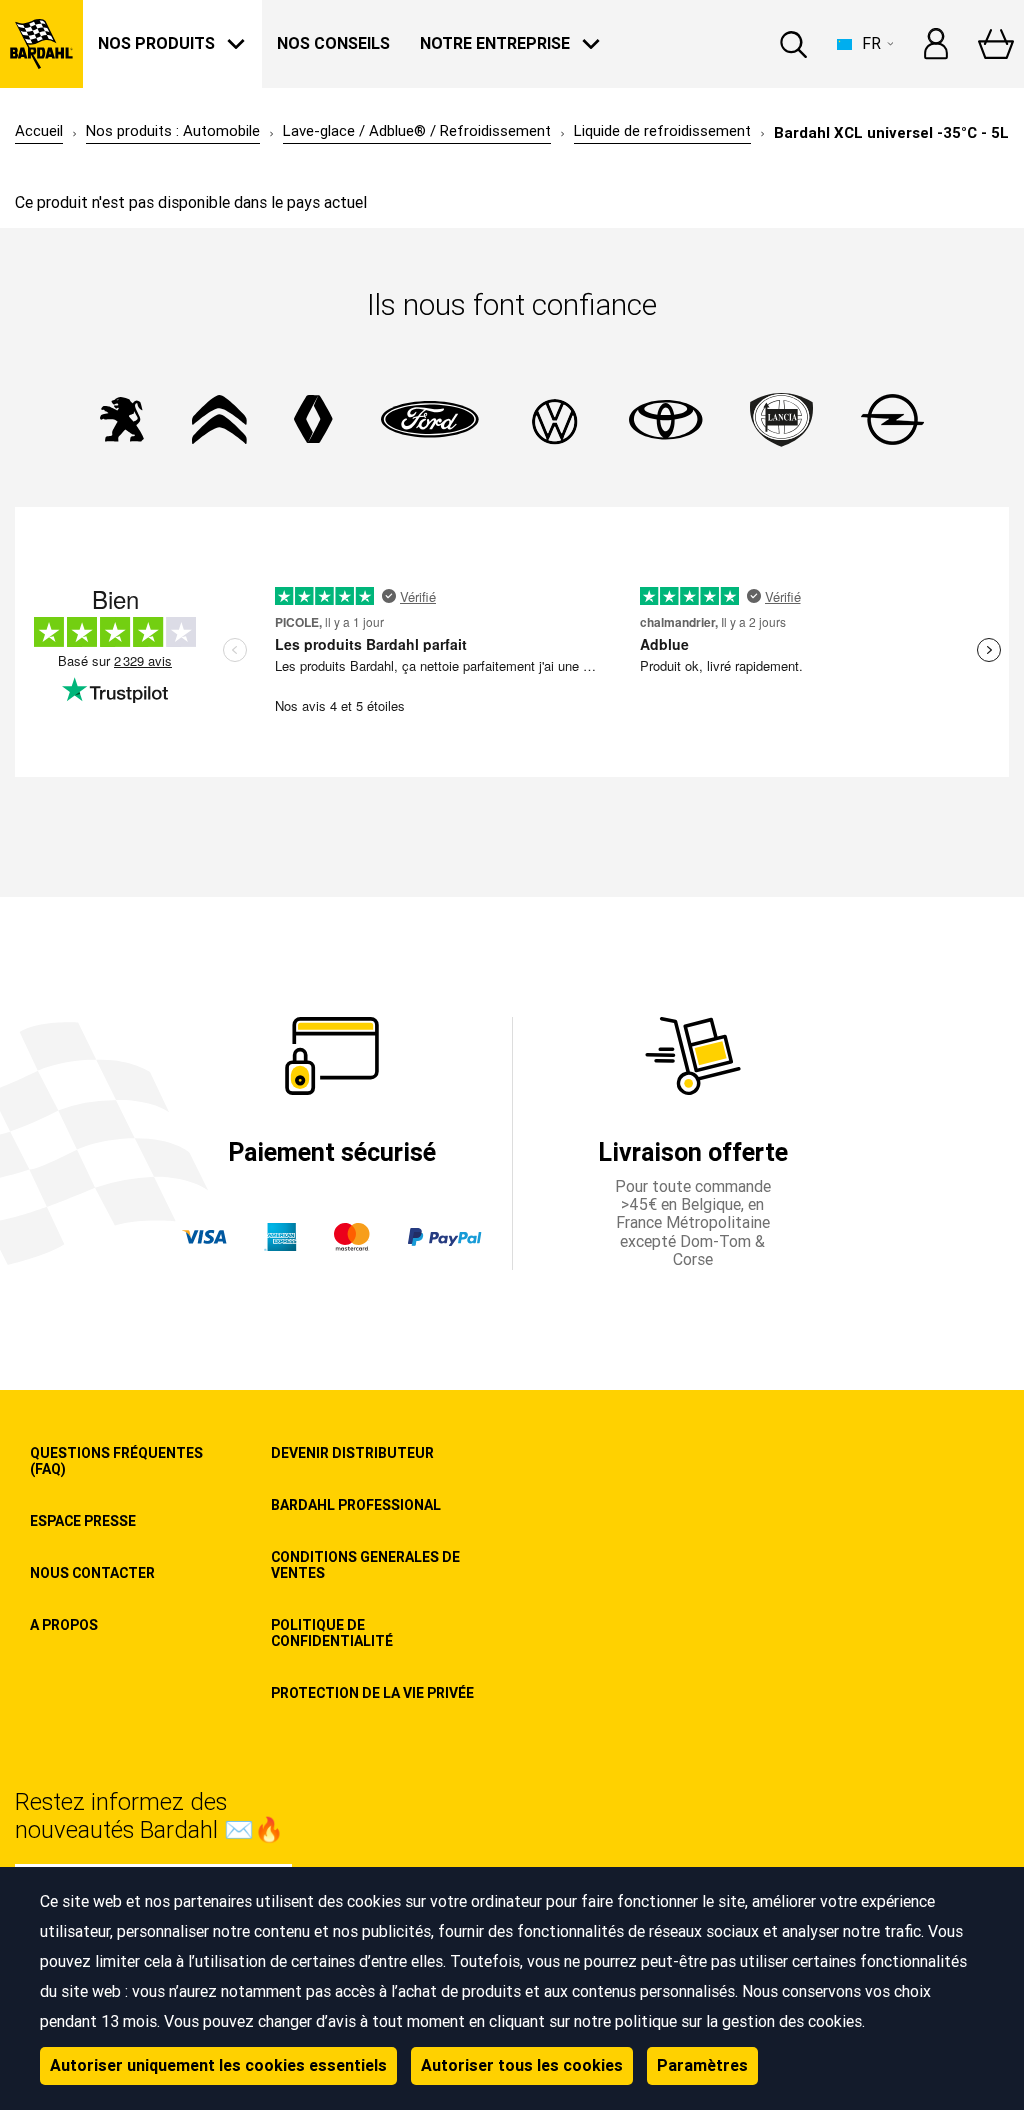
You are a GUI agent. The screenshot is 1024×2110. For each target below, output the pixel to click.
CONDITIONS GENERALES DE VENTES (365, 1565)
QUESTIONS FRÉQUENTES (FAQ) (116, 1461)
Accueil (39, 131)
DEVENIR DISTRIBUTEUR (352, 1453)
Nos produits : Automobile (173, 131)
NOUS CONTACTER (92, 1573)
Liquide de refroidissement (662, 131)
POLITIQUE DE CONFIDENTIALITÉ (332, 1633)
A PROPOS (64, 1625)
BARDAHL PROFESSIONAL (356, 1505)
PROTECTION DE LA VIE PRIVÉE (372, 1693)
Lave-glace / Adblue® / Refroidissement (417, 131)
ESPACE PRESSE (83, 1521)
